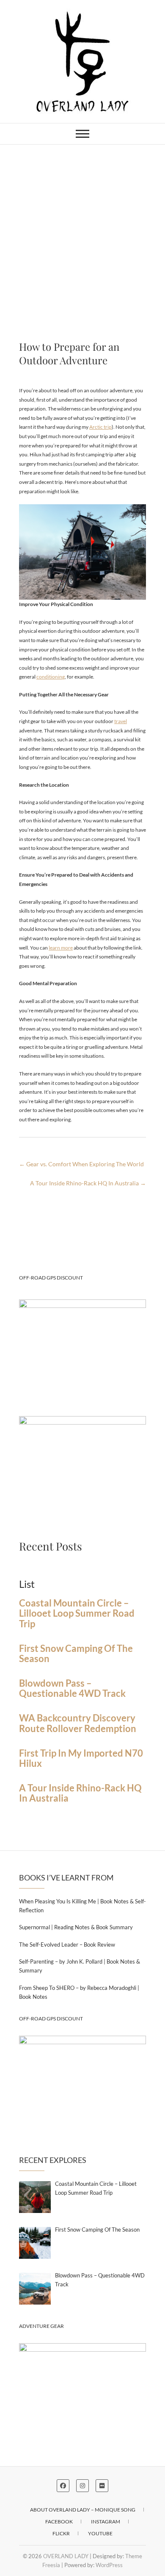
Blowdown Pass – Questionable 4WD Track (72, 1688)
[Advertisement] (82, 232)
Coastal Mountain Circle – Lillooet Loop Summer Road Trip (77, 1613)
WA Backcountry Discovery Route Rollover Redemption (78, 1723)
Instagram (106, 2522)
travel (121, 721)
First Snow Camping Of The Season (76, 1654)
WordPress (109, 2565)
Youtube (100, 2533)
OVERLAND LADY (66, 2556)
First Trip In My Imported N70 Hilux (81, 1758)
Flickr (61, 2533)
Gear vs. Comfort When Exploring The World (81, 1164)
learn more (61, 948)
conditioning (51, 677)
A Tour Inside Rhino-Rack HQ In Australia (88, 1183)
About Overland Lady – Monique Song (83, 2510)
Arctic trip (100, 427)
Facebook (59, 2522)
